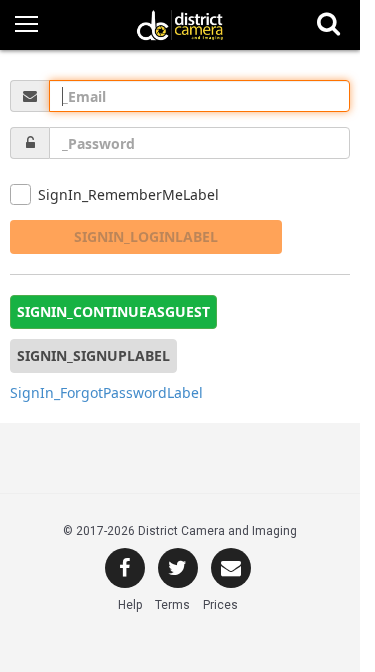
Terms (172, 605)
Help (130, 605)
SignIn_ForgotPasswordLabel (106, 392)
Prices (220, 605)
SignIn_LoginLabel (146, 236)
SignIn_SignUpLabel (93, 355)
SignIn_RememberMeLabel (128, 194)
